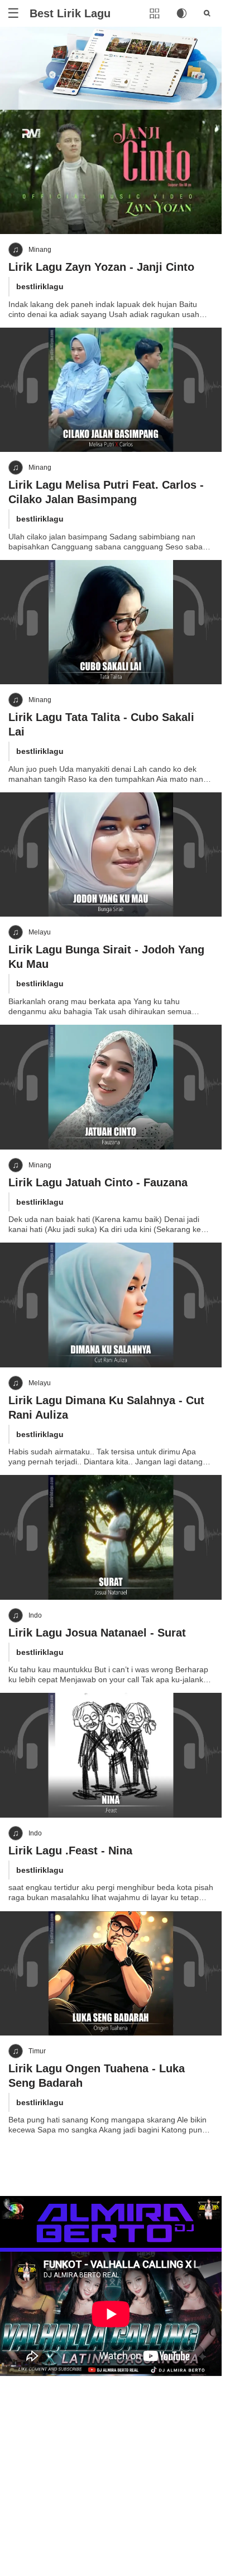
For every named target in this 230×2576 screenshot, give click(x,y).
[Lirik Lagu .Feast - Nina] (111, 1755)
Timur (37, 2051)
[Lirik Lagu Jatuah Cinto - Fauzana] (111, 1087)
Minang (40, 250)
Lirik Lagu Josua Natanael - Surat (97, 1633)
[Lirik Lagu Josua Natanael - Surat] (111, 1537)
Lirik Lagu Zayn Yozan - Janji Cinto (101, 267)
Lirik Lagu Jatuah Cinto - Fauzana (98, 1182)
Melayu (40, 932)
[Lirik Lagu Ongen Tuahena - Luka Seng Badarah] (111, 1973)
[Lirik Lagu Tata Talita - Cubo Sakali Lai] (111, 622)
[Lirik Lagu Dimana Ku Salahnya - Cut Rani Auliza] (111, 1305)
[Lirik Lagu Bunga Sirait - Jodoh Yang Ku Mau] (111, 854)
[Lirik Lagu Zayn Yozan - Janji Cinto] (111, 172)
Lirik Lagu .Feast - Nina (70, 1851)
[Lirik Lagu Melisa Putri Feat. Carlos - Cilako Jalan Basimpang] (111, 390)
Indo (35, 1615)
